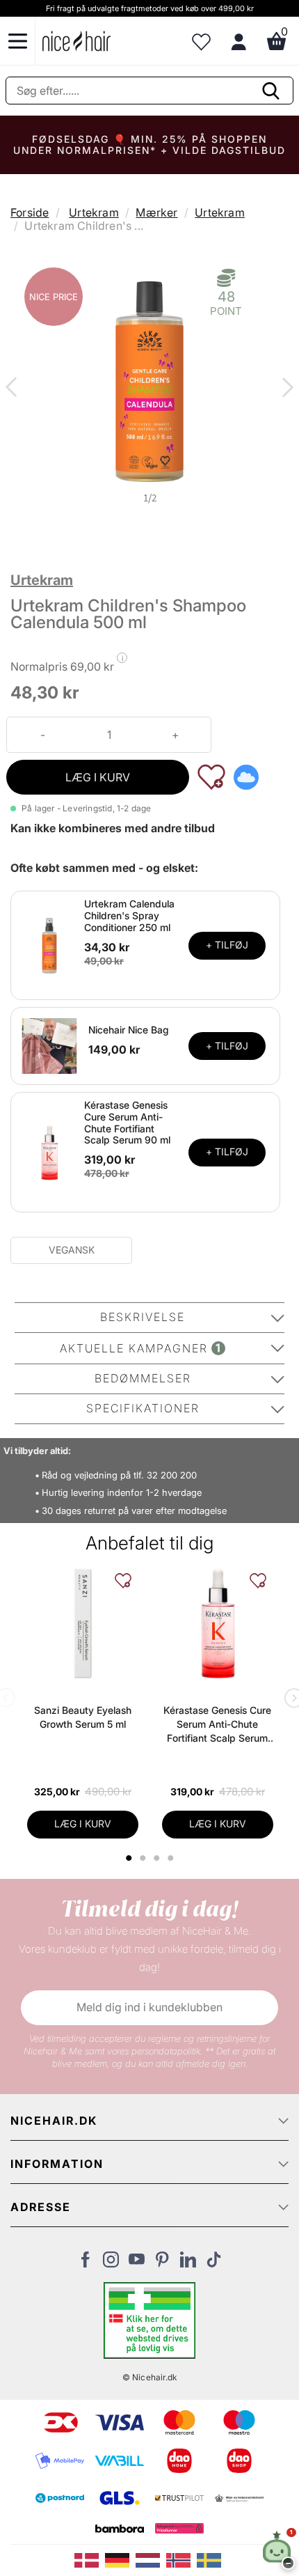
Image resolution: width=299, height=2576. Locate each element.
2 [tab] (144, 1858)
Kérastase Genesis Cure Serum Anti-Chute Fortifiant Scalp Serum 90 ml (127, 1122)
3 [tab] (158, 1858)
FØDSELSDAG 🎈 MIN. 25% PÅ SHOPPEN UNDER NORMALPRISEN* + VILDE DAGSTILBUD (149, 145)
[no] (181, 2559)
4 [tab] (172, 1858)
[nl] (151, 2559)
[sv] (211, 2559)
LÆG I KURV (98, 777)
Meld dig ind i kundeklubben (149, 2007)
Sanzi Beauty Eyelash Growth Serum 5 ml (83, 1717)
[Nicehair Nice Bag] (49, 1045)
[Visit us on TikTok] (214, 2263)
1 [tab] (129, 1858)
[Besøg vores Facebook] (85, 2263)
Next (285, 389)
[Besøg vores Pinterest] (162, 2263)
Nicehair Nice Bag (129, 1030)
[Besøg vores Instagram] (111, 2263)
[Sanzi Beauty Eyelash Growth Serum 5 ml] (83, 1623)
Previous (14, 389)
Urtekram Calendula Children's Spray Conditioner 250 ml (129, 915)
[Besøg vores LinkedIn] (188, 2263)
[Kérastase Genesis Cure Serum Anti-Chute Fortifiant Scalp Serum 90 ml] (49, 1151)
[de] (120, 2559)
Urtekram (94, 212)
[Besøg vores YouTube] (137, 2263)
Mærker (156, 212)
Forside (30, 212)
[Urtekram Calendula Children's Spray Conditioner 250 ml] (49, 944)
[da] (90, 2559)
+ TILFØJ (227, 945)
